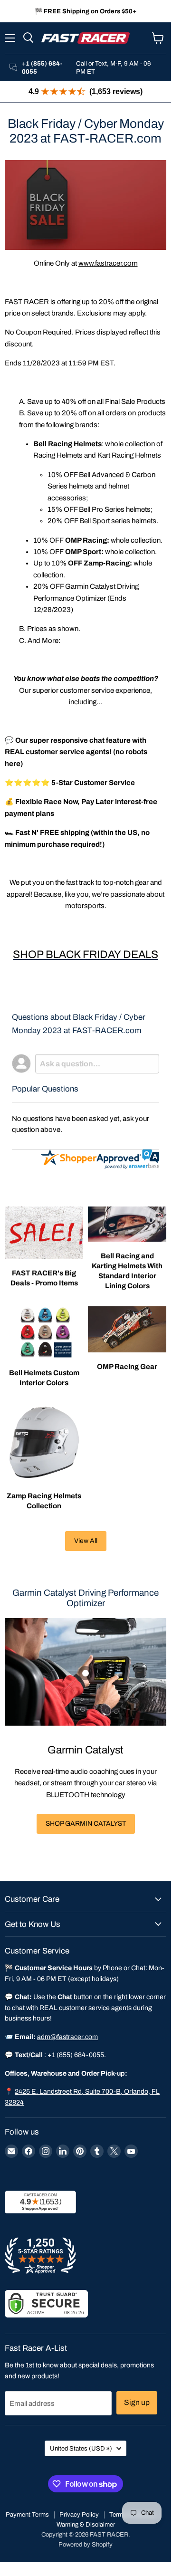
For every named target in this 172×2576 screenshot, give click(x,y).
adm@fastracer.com (67, 2037)
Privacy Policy (79, 2515)
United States (81, 2448)
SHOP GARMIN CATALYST (86, 1824)
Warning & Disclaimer (86, 2525)
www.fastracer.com (108, 263)
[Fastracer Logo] (86, 38)
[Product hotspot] (86, 1673)
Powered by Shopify (86, 2545)
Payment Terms (27, 2515)
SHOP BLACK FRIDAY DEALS (86, 954)
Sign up (137, 2402)
